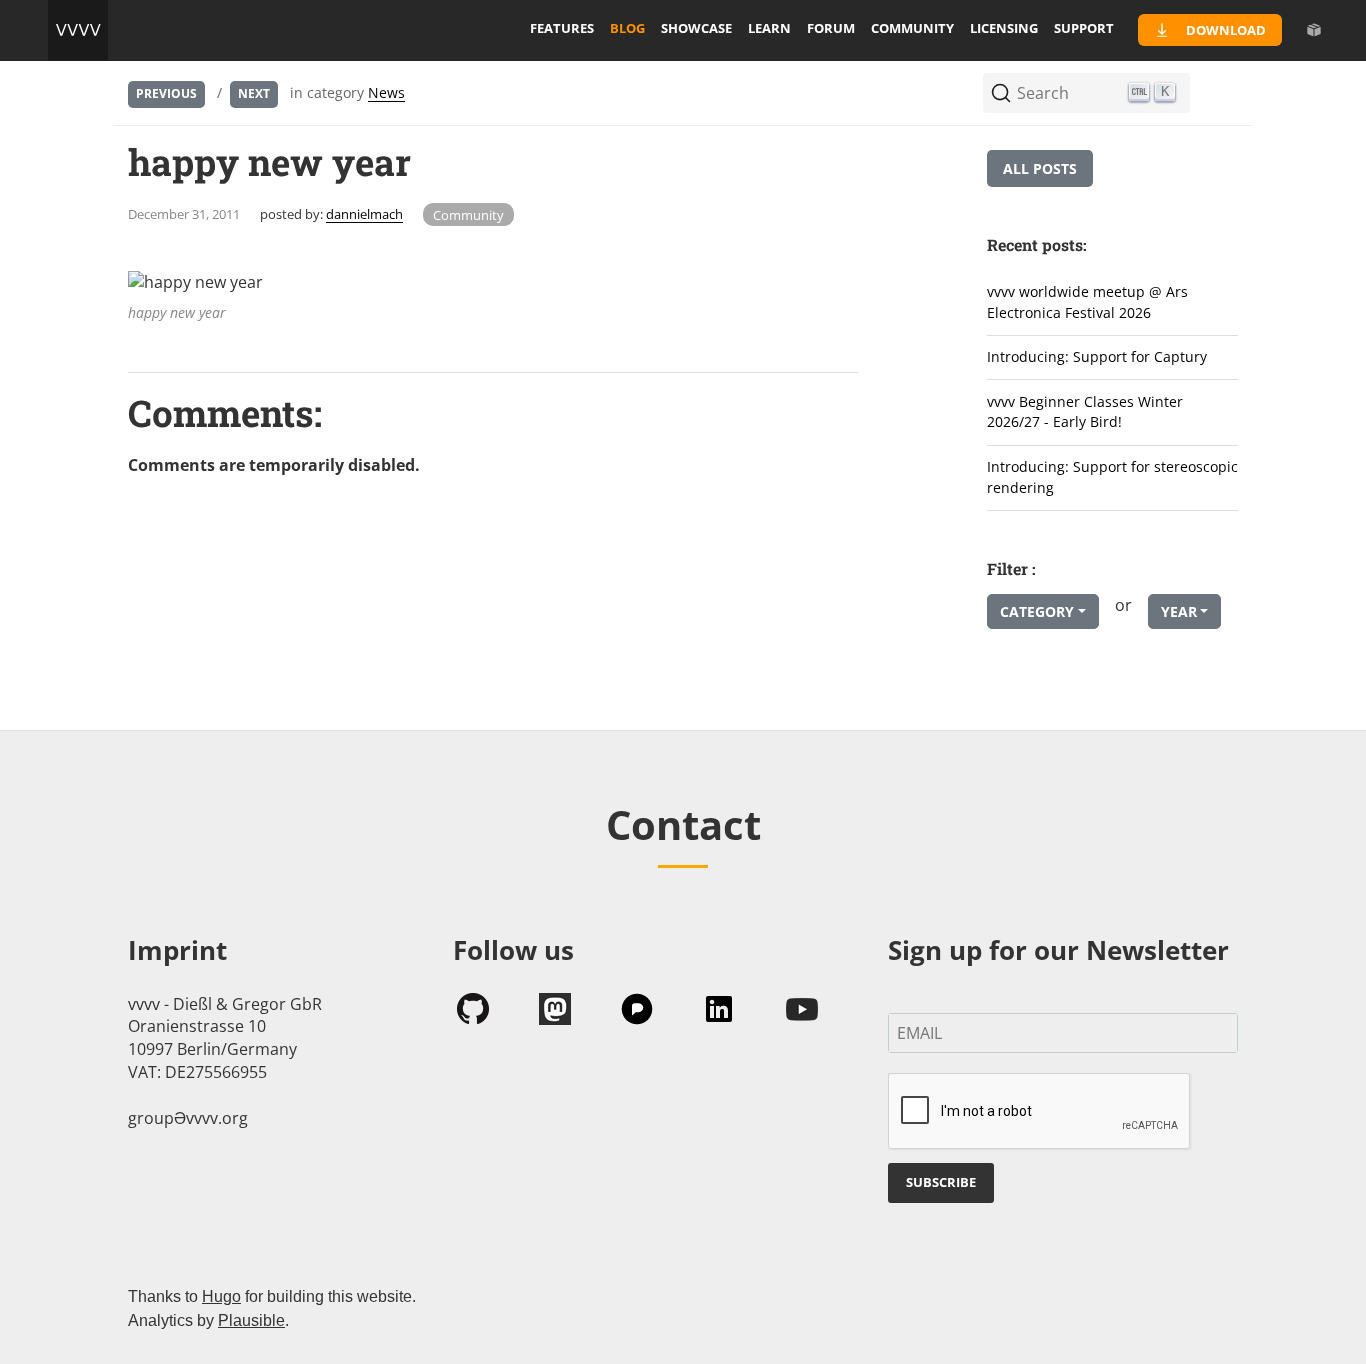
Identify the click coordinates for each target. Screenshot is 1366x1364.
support (1084, 28)
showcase (696, 28)
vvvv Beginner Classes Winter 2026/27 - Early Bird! (1085, 412)
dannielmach (364, 214)
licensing (1004, 28)
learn (769, 28)
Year (1179, 611)
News (386, 92)
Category (1037, 611)
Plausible (251, 1320)
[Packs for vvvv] (1314, 30)
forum (831, 28)
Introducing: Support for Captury (1097, 356)
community (912, 28)
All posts (1040, 168)
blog (627, 28)
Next (254, 93)
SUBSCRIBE (941, 1182)
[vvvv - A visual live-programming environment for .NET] (78, 30)
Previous (166, 93)
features (562, 28)
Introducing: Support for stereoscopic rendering (1112, 477)
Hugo (221, 1296)
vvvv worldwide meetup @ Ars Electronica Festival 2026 (1087, 302)
